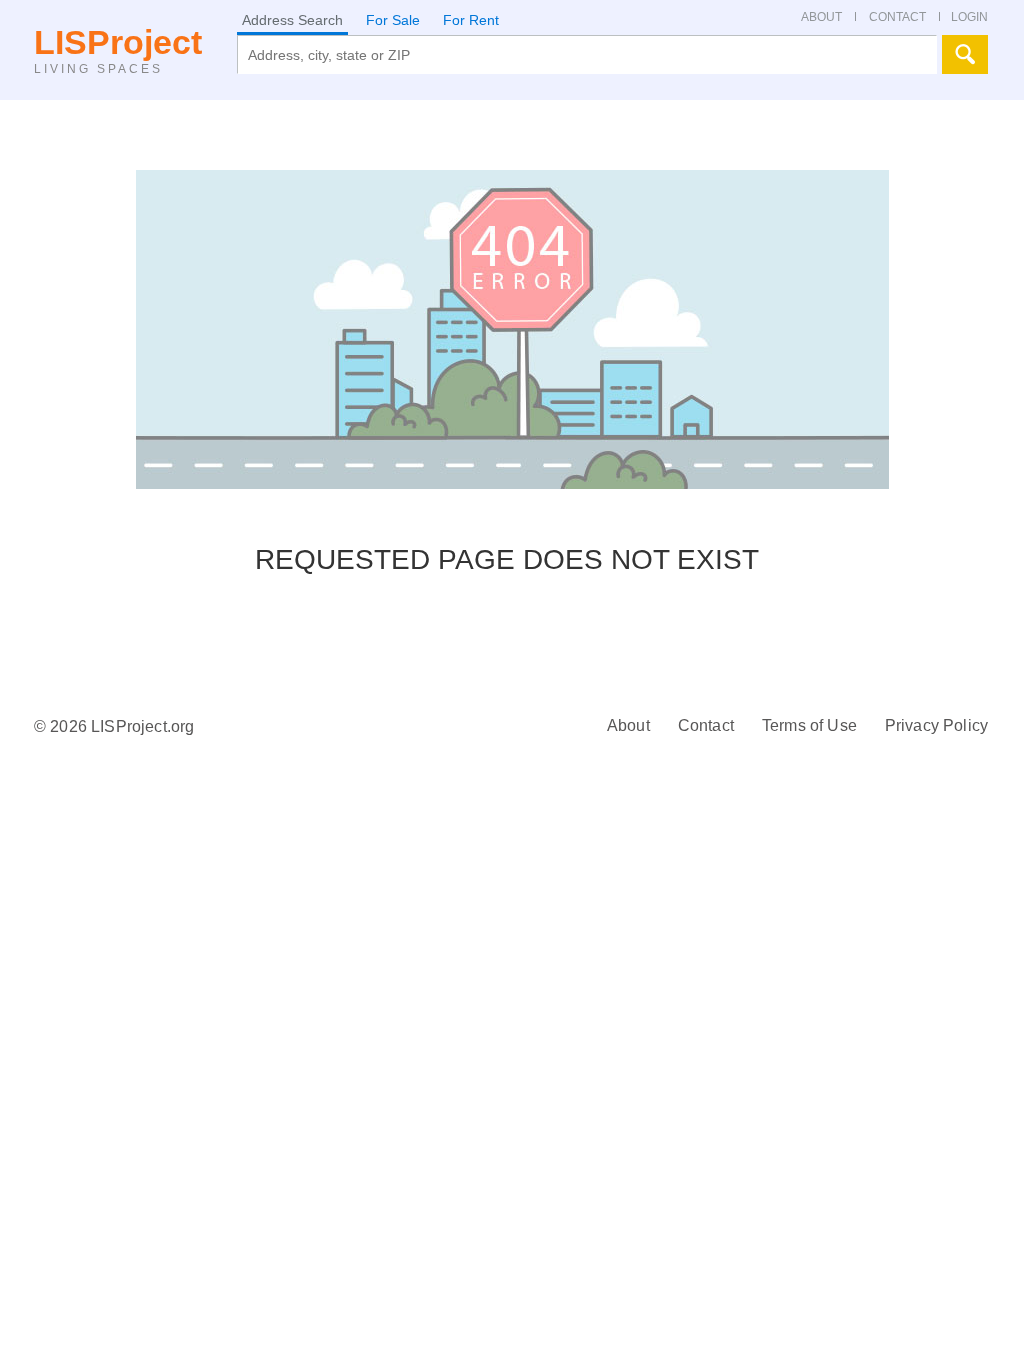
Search (965, 54)
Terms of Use (809, 725)
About (628, 725)
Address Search (292, 20)
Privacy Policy (936, 725)
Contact (706, 725)
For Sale (393, 20)
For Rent (471, 20)
